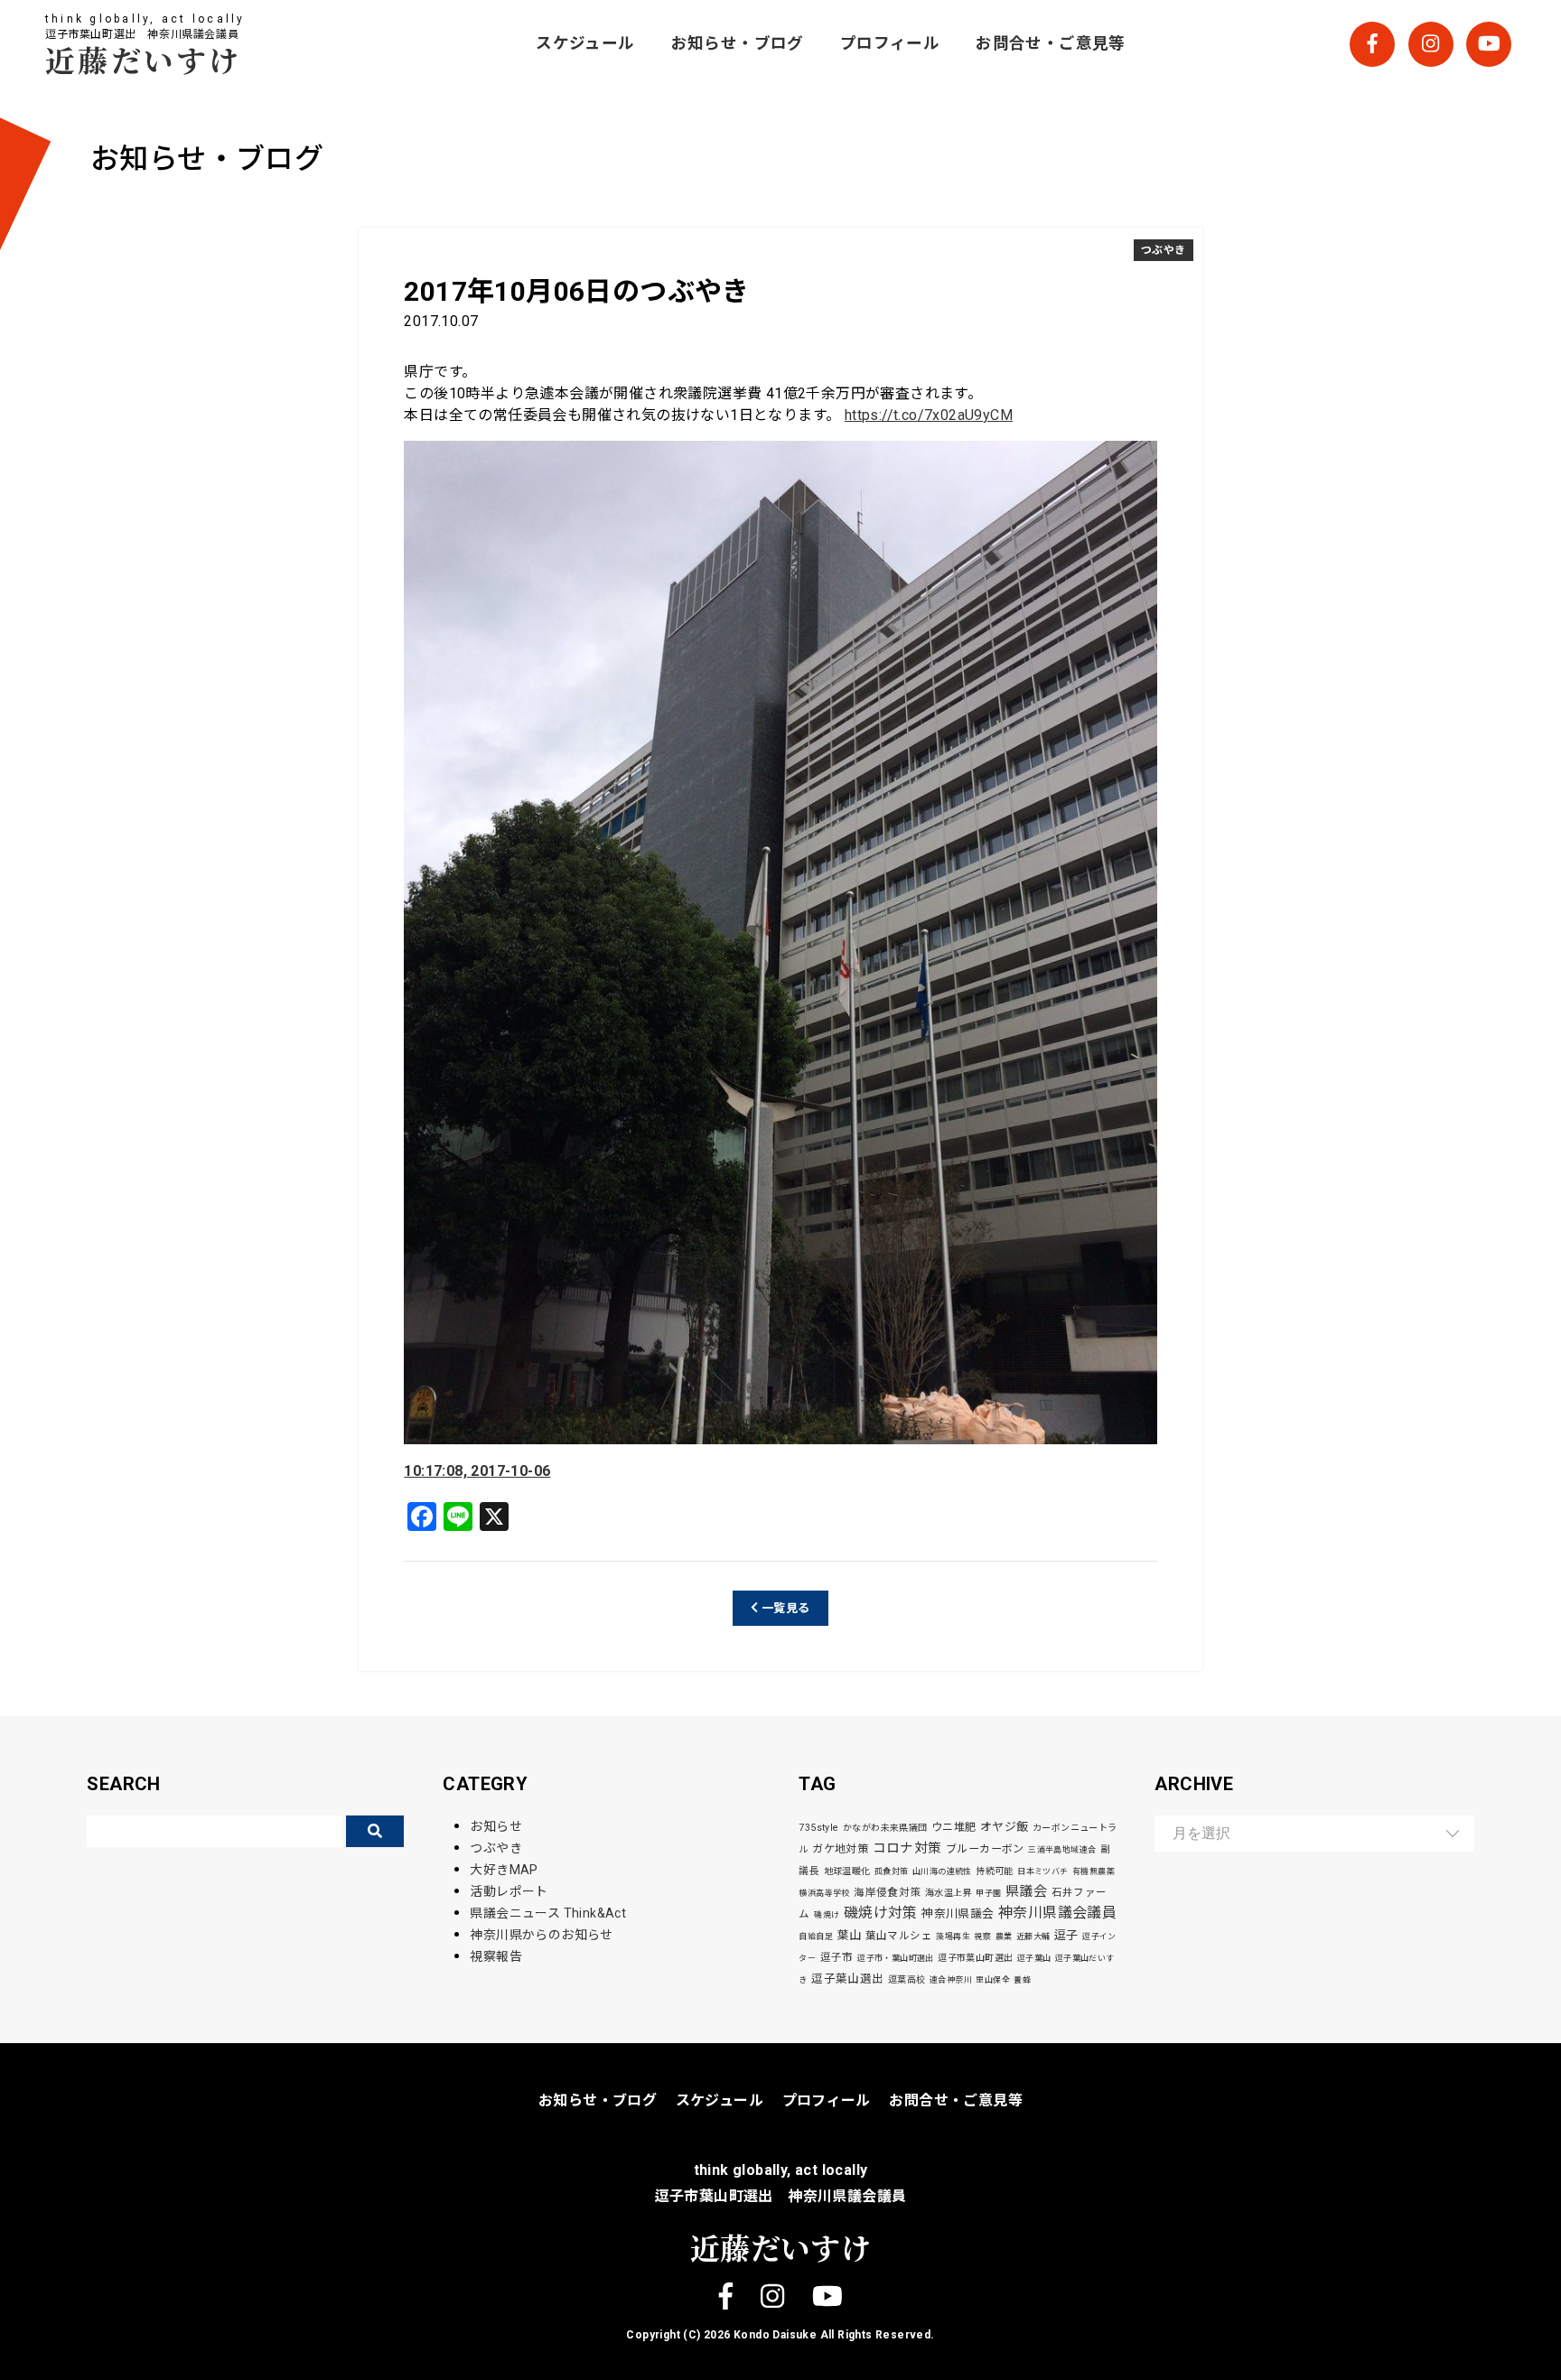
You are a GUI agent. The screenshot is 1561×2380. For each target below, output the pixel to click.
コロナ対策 (907, 1848)
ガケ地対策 (840, 1849)
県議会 (1026, 1891)
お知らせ (496, 1826)
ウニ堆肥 (954, 1827)
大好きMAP (504, 1870)
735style (818, 1828)
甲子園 (988, 1893)
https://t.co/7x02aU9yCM (929, 415)
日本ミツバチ (1042, 1871)
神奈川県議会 (958, 1913)
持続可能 (995, 1871)
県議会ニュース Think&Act (548, 1913)
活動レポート (509, 1891)
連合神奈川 (951, 1980)
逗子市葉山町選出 (975, 1958)
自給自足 (816, 1937)
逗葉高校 (907, 1979)
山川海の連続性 (942, 1871)
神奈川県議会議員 (1057, 1913)
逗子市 (837, 1957)
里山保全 (993, 1980)
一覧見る (785, 1608)
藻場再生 (953, 1937)
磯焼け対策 (881, 1913)
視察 (982, 1937)
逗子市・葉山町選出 (896, 1958)
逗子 (1066, 1935)
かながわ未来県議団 (885, 1828)
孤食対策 (892, 1871)
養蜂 (1022, 1980)
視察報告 (496, 1956)
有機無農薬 (1094, 1871)
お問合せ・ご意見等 (1051, 43)
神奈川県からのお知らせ (541, 1935)
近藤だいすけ (144, 59)
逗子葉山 (1034, 1958)
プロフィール (890, 43)
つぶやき (1164, 250)
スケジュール (585, 43)
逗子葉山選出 (847, 1979)
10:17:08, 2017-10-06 (477, 1471)
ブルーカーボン (985, 1849)
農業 (1004, 1937)
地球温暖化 (847, 1871)
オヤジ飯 (1005, 1827)
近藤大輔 (1033, 1937)
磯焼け (827, 1915)
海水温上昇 (949, 1893)
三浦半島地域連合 (1062, 1850)
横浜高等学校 (824, 1893)
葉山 (849, 1935)
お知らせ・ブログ (738, 43)
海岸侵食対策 (887, 1892)
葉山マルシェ (899, 1936)
